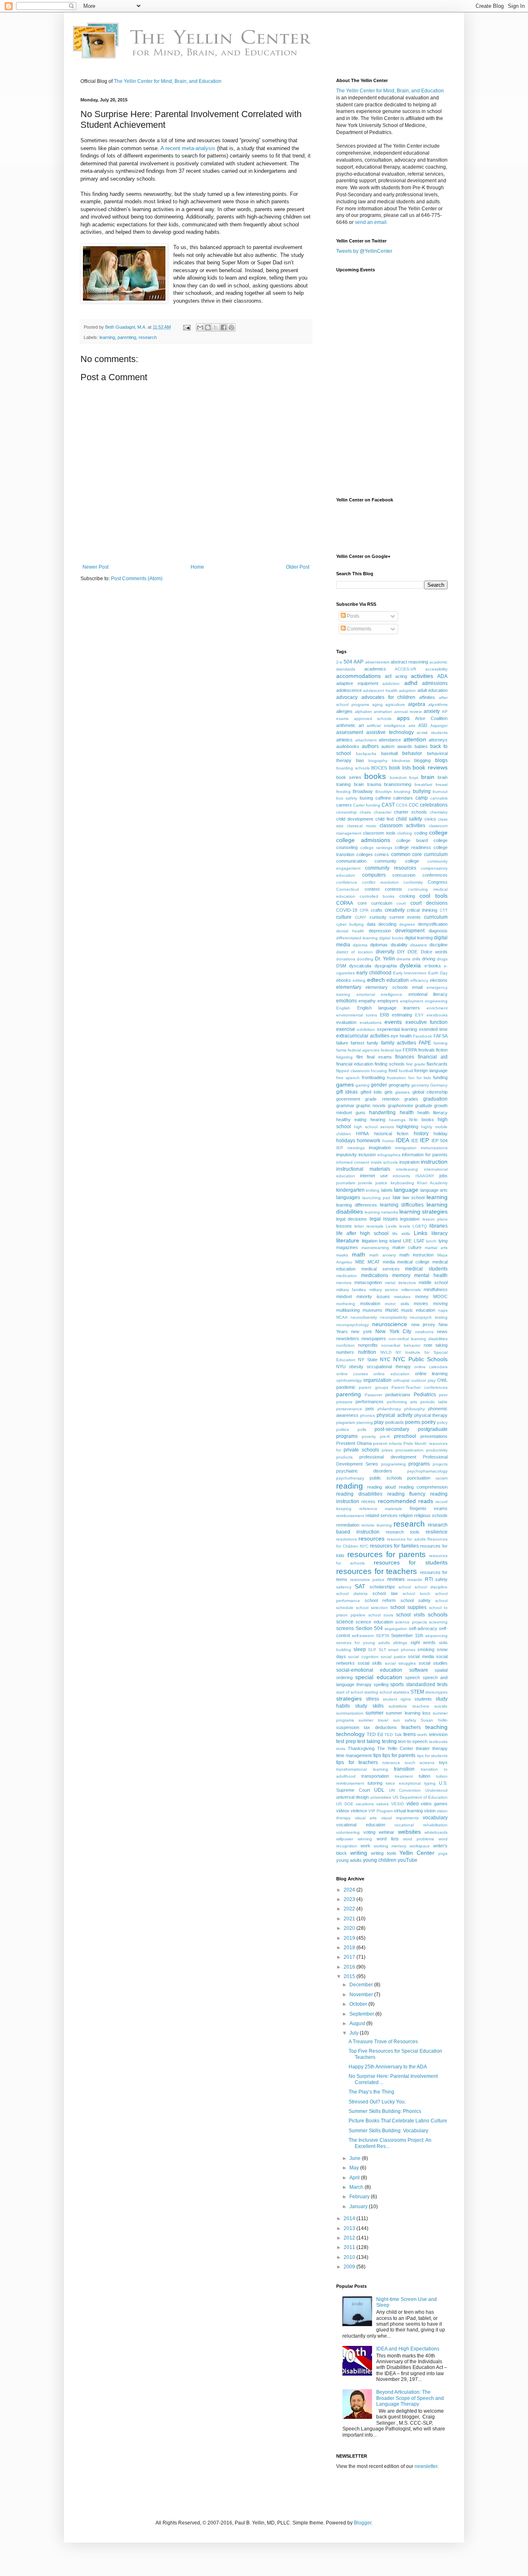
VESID (397, 1804)
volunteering (348, 1832)
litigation (370, 1241)
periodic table (434, 1402)
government (348, 1099)
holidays (346, 1141)
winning (365, 1839)
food (393, 1070)
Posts (352, 616)
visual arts (366, 1818)
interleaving (407, 1169)
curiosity (378, 917)
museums (372, 1310)
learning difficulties (402, 1205)
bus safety (347, 798)
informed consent (353, 1162)
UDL (379, 1790)
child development (355, 819)
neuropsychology (352, 1325)
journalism (346, 1183)
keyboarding (402, 1183)
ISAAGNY (425, 1176)
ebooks (344, 980)
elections (439, 980)
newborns (424, 1332)
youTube (408, 1860)
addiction (391, 683)
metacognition (368, 1282)
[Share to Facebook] (224, 327)
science (345, 1622)
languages (348, 1197)
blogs (441, 760)
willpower (345, 1839)
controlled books (377, 896)
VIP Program (381, 1811)
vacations (365, 1804)
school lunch (416, 1594)
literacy (440, 1233)
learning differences (357, 1205)
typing (430, 1783)
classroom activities (402, 826)
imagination (380, 1148)
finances (405, 1057)
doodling (365, 959)
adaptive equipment (357, 683)
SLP (372, 1650)
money (422, 1296)
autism (388, 746)
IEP (424, 1140)
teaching (436, 1727)
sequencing (436, 1636)
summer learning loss (408, 1713)
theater (423, 1748)
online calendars (431, 1367)
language (406, 1190)
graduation (435, 1099)
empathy (367, 1001)
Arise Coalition (431, 718)
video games (434, 1804)
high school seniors (374, 1127)
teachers (411, 1727)
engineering (436, 1001)
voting (369, 1832)
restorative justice (368, 1580)
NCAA (342, 1317)
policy (442, 1422)
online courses (352, 1374)
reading (350, 1486)
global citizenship (430, 1092)
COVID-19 (347, 910)
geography (399, 1085)
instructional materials (363, 1169)
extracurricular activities (363, 1036)
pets (370, 1409)
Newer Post (95, 567)
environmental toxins (357, 1015)
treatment (404, 1776)
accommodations (358, 676)
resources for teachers (377, 1571)
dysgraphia (386, 966)
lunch (431, 1241)
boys (414, 778)
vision (430, 1811)
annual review (408, 712)
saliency (344, 1587)
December (362, 1985)
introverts (401, 1176)
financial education (355, 1064)
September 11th (407, 1635)
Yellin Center (417, 1853)
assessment (350, 732)
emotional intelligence (379, 994)
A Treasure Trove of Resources (383, 2042)
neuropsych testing (429, 1317)
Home (197, 567)
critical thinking (422, 910)
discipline (438, 945)
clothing (405, 833)
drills (416, 959)
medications (375, 1275)
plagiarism (346, 1422)
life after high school (362, 1233)
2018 (350, 1948)
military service (384, 1290)
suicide (441, 1706)
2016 (350, 1967)
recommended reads (405, 1501)
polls (362, 1429)
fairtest (357, 1043)
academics (375, 669)
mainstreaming (375, 1248)
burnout (440, 792)
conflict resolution (381, 882)
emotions (346, 1001)
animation (383, 712)
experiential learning (397, 1029)
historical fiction (391, 1134)
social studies (433, 1663)
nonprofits (368, 1345)
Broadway (363, 791)
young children (380, 1860)
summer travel (373, 1720)
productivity (437, 1450)
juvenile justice (373, 1183)
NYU (341, 1367)
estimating (402, 1015)
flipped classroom (353, 1071)
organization (377, 1380)
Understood (436, 1790)
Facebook (422, 1036)
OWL (442, 1380)
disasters (418, 945)
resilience (437, 1532)
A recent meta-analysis (188, 148)
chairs (365, 812)
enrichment (437, 1008)
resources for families (394, 1546)
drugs (442, 959)
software (419, 1670)
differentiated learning (357, 938)
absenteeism (377, 662)
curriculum (436, 917)
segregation (396, 1629)
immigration (406, 1148)
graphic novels (371, 1106)
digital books (391, 938)
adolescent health (380, 690)
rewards (415, 1580)
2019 (350, 1938)
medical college (413, 1262)
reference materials (381, 1509)
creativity (395, 910)
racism (442, 1478)
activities (422, 676)
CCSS (402, 805)
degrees (407, 924)
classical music (362, 826)
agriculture (395, 705)
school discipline (431, 1587)
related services (382, 1515)
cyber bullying (350, 924)
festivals (427, 1050)
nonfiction (345, 1345)
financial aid (433, 1057)
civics (430, 819)
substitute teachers (409, 1706)
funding (440, 1077)
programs (419, 1464)
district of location (355, 952)
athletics (344, 740)
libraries (438, 1226)
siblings (400, 1643)
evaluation (346, 1022)
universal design (352, 1797)
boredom (398, 778)
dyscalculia (360, 966)
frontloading (373, 1077)
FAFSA (441, 1036)
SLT (382, 1650)
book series (349, 777)
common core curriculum (419, 854)
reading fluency (407, 1494)
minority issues (373, 1296)
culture (344, 917)
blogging (422, 760)
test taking (369, 1741)
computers (374, 875)
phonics (368, 1415)
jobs (443, 1176)
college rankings (376, 848)
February (360, 2197)
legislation (410, 1219)
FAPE (425, 1043)
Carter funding (367, 805)
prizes (387, 1450)
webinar (387, 1832)
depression (380, 931)
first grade (416, 1064)
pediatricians (398, 1395)
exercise (346, 1029)
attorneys (438, 740)
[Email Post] (186, 327)
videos (343, 1811)
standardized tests (427, 1684)
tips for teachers (357, 1762)
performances (370, 1402)
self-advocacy (423, 1628)
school (405, 1587)
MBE (360, 1262)
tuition (424, 1776)
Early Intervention (410, 973)
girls (389, 1092)
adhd (411, 683)
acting (401, 676)
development (410, 931)
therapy (440, 1748)
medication (346, 1276)
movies (421, 1303)
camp (422, 798)
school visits (410, 1615)
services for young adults (363, 1643)
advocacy (347, 697)
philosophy (415, 1409)
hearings (397, 1120)
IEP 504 (440, 1141)
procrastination (410, 1450)
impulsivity (346, 1155)
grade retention (382, 1099)
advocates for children (389, 697)
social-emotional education (369, 1670)
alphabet (363, 712)
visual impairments (400, 1818)
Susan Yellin (434, 1720)
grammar (345, 1106)
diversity (385, 952)
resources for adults (406, 1539)
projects (440, 1464)
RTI (429, 1579)
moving (440, 1303)
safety (441, 1579)
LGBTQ (420, 1226)
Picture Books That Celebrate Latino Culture (398, 2121)
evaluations (371, 1022)
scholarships (382, 1587)
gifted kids (371, 1092)
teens (410, 1734)
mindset (344, 1296)
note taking (436, 1345)
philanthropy (389, 1409)
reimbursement (350, 1516)
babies (421, 746)
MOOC (440, 1296)
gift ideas (347, 1092)
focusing (379, 1071)
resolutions (346, 1539)
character (383, 812)
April (355, 2178)
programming (394, 1464)
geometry (420, 1085)
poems (413, 1422)
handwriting (382, 1113)
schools (438, 1614)
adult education (433, 690)
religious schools (431, 1515)
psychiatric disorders (364, 1471)
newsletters (348, 1339)
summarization (350, 1713)
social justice (393, 1657)
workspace (420, 1846)
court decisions (429, 903)
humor (388, 1141)
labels (387, 1190)
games (345, 1085)
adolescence (349, 690)
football (406, 1071)
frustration (396, 1078)
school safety (416, 1600)
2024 (350, 1890)
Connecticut (348, 889)
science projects (411, 1622)
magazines (347, 1247)
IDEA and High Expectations (408, 2349)
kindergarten (350, 1190)
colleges (365, 854)
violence (359, 1811)
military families (351, 1290)
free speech (348, 1078)
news (442, 1332)
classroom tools (379, 833)
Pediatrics (425, 1395)
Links (421, 1233)
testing (389, 1741)
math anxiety (383, 1255)
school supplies (408, 1607)
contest (372, 889)
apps (403, 718)
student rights (397, 1699)
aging (377, 705)
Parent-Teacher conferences (420, 1387)
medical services (381, 1269)
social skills (370, 1663)
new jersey (423, 1324)
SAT (360, 1586)
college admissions (363, 840)
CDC (414, 805)
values (382, 1804)
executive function (427, 1022)
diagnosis (438, 931)
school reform (380, 1600)
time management (354, 1755)
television (438, 1734)
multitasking (348, 1310)
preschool (405, 1436)
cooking (407, 896)
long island (390, 1241)
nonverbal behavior (401, 1345)
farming (441, 1043)
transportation (375, 1776)
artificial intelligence (386, 726)
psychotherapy (350, 1478)
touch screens (420, 1763)
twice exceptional (403, 1783)
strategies (349, 1699)
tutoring (375, 1783)
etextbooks (437, 1015)
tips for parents (399, 1755)
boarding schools (353, 768)
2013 (350, 2228)
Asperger (439, 726)
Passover (374, 1395)
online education (391, 1374)
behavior (412, 753)
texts (341, 1749)
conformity (413, 882)
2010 (350, 2257)
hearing (378, 1120)
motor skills (397, 1304)
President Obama (354, 1443)
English (343, 1008)
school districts (352, 1594)
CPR (364, 910)
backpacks (366, 754)
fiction (442, 1050)
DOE (412, 952)
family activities (399, 1043)
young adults (349, 1860)
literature (348, 1240)
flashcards (437, 1064)
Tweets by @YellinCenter (364, 251)
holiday (441, 1134)
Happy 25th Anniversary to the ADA (388, 2067)
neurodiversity (364, 1317)
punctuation (419, 1478)
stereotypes (436, 1692)
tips (377, 1755)
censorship (346, 812)
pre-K (385, 1436)
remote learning (377, 1525)
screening (438, 1622)
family (372, 1043)
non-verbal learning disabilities (418, 1339)
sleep (360, 1649)
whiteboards (436, 1832)
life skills (401, 1234)
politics (343, 1429)
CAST (388, 805)
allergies (344, 711)
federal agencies (364, 1050)
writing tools (384, 1853)
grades (411, 1099)
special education (378, 1677)
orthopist (401, 1380)
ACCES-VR (405, 669)
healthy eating (351, 1120)
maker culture (407, 1247)
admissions (435, 683)
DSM (341, 966)
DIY (401, 952)
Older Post (298, 567)
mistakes (402, 1297)
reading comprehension (423, 1487)
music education (418, 1310)
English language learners (389, 1008)
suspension (348, 1727)
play (379, 1422)
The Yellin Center (395, 1748)
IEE (415, 1141)
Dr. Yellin (385, 959)
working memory (390, 1846)
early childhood (374, 973)
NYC (385, 1360)
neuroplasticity (394, 1317)
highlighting (407, 1127)
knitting (373, 1190)
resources (371, 1539)
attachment (366, 740)
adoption (407, 690)
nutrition (367, 1352)
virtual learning (408, 1811)
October (359, 2004)
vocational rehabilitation (421, 1825)
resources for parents (387, 1554)
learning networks (381, 1212)
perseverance (349, 1409)
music (392, 1310)
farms (341, 1050)
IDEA (403, 1140)
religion (406, 1515)
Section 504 (369, 1628)
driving (429, 959)
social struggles (400, 1663)
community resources (391, 868)
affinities (427, 697)
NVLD (386, 1352)
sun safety (405, 1720)
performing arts (402, 1402)
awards (405, 746)
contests (394, 889)
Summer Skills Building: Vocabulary (388, 2131)
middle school (433, 1282)
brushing (402, 792)
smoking (426, 1649)
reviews (396, 1579)
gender (379, 1085)
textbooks (438, 1742)
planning (365, 1422)
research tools (403, 1532)
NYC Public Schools (420, 1359)
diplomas (379, 945)
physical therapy (431, 1415)
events (393, 1022)
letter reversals (369, 1226)
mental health (431, 1275)
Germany (439, 1085)
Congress (438, 882)
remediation (348, 1525)
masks (342, 1255)
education (398, 980)
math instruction (416, 1255)
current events (405, 917)
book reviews (430, 767)
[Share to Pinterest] (231, 327)
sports (397, 1684)
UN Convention (405, 1790)
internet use (374, 1176)
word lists (388, 1839)
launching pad (376, 1198)
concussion (404, 875)
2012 (350, 2238)
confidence (347, 882)
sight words (423, 1642)
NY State (368, 1360)
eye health (401, 1036)
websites (409, 1832)
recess (368, 1501)
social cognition (363, 1657)
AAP (358, 662)
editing (359, 980)
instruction (434, 1162)
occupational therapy (389, 1367)
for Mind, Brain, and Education (390, 91)
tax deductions (380, 1727)
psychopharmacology (427, 1471)
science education (374, 1622)
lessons (344, 1226)
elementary (349, 987)
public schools (386, 1478)
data (371, 924)
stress (372, 1699)
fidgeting (344, 1057)
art (361, 725)
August (358, 2023)
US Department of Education (420, 1797)
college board (412, 840)
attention (415, 739)
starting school (378, 1692)
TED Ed (375, 1734)
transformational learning (362, 1769)
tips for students (433, 1756)
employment (412, 1001)
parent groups (373, 1387)
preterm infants (387, 1443)
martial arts (436, 1248)
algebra (417, 704)
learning (107, 337)
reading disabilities (359, 1494)
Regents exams (429, 1508)
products (344, 1457)
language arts (434, 1190)
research (148, 337)
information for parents (425, 1155)
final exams (379, 1057)
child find (384, 819)
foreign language (431, 1070)
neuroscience (390, 1324)
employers (388, 1001)
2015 (350, 1976)
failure (342, 1043)
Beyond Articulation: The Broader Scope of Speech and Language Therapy (410, 2398)
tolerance (391, 1763)
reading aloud (382, 1487)
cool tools (434, 896)
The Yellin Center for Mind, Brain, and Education (168, 81)
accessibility (436, 669)
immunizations (434, 1148)
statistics (401, 1692)
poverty (369, 1436)
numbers (345, 1352)
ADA (442, 676)
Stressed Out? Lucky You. (377, 2102)
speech (412, 1677)
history (421, 1134)
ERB (384, 1015)
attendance (390, 740)
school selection (372, 1608)
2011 (350, 2247)
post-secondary (392, 1429)
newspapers (374, 1339)
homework (369, 1141)
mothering (346, 1304)
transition (404, 1769)
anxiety (432, 711)
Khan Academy (432, 1183)
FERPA (410, 1050)
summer (375, 1713)
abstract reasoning (409, 662)
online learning (431, 1374)
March (357, 2187)
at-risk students (432, 733)
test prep (346, 1741)
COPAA (345, 903)
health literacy (433, 1113)
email (417, 987)
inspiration (409, 1162)
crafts (377, 910)
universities (381, 1797)
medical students (426, 1269)
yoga (443, 1853)
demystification (433, 924)
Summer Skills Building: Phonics (385, 2111)
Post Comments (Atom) (137, 579)
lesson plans (435, 1219)
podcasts (395, 1422)
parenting (127, 337)
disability (399, 945)
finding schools (390, 1064)
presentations (434, 1436)
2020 (350, 1928)
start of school (350, 1692)
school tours (381, 1615)
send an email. (371, 222)
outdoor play (423, 1380)
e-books (433, 966)
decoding (387, 924)
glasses (402, 1092)
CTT (444, 910)
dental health (350, 931)
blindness (401, 761)
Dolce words (434, 952)
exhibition (366, 1029)
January (359, 2207)
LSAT (419, 1241)
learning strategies (423, 1212)
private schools (361, 1450)
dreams (403, 959)
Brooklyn (384, 792)
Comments (358, 629)
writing (359, 1853)
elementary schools (387, 987)
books (375, 776)
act (388, 676)
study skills (369, 1706)
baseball (389, 753)
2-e (339, 662)
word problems (418, 1839)
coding (421, 833)
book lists (400, 768)
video (412, 1804)
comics (382, 854)
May (355, 2168)
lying (443, 1241)
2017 (350, 1957)
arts (412, 726)
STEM (417, 1692)
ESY (419, 1015)
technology (350, 1734)
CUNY (361, 917)
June (356, 2158)
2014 (350, 2218)
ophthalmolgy (349, 1380)
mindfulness (436, 1289)
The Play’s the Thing (371, 2092)
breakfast (423, 785)
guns (361, 1113)
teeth (422, 1735)
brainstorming (398, 784)
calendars (403, 798)
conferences (435, 875)
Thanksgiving (361, 1748)
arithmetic (346, 725)
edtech (376, 980)
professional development (388, 1457)
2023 (350, 1899)
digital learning (419, 938)
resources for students (411, 1562)
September (362, 2014)
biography (378, 761)
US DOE (345, 1804)
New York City (393, 1332)
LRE (407, 1241)
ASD (423, 725)
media (389, 1262)
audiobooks (348, 746)
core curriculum (375, 903)
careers (344, 805)
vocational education (361, 1825)
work (365, 1846)
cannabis (439, 798)
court (401, 903)
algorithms (438, 705)
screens (345, 1628)
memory (401, 1275)
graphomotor (401, 1106)
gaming (363, 1085)
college (438, 833)
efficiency (419, 980)
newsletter (426, 2466)
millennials (411, 1290)
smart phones (402, 1650)
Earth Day (438, 973)
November (362, 1995)
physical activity (394, 1415)
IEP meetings (350, 1148)
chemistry (439, 812)
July (355, 2033)
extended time (433, 1029)
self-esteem (363, 1636)
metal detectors (400, 1283)
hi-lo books (421, 1120)
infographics (389, 1155)
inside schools (384, 1162)
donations (346, 959)
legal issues (384, 1219)
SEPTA (383, 1636)
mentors (344, 1283)
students (423, 1699)
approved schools (373, 719)
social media (421, 1656)
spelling (381, 1684)
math (358, 1254)
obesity (356, 1367)
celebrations (434, 805)
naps (443, 1310)
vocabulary (435, 1818)
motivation (370, 1303)
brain (428, 777)
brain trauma (368, 784)
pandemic (346, 1387)
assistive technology (390, 732)
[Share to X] (216, 327)
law (397, 1197)
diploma (360, 945)
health (407, 1113)
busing (366, 798)
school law (385, 1593)
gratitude (424, 1106)
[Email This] (200, 327)
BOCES (379, 768)
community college (397, 861)
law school (414, 1197)
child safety (409, 819)
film (360, 1057)
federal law (391, 1050)
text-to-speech (413, 1741)
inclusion (367, 1155)
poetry (429, 1422)
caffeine (383, 798)
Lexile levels (398, 1226)
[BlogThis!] (208, 327)
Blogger (363, 2523)
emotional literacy (428, 994)
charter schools (410, 812)
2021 (350, 1919)
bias (360, 760)
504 (348, 662)
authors (370, 746)
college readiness (413, 847)
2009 (350, 2267)
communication (351, 861)
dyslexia (410, 965)
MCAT (374, 1262)
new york (361, 1332)
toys (443, 1762)
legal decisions (351, 1219)
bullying (422, 791)
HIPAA (362, 1134)
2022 (350, 1909)
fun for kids (420, 1078)
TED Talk (393, 1735)
